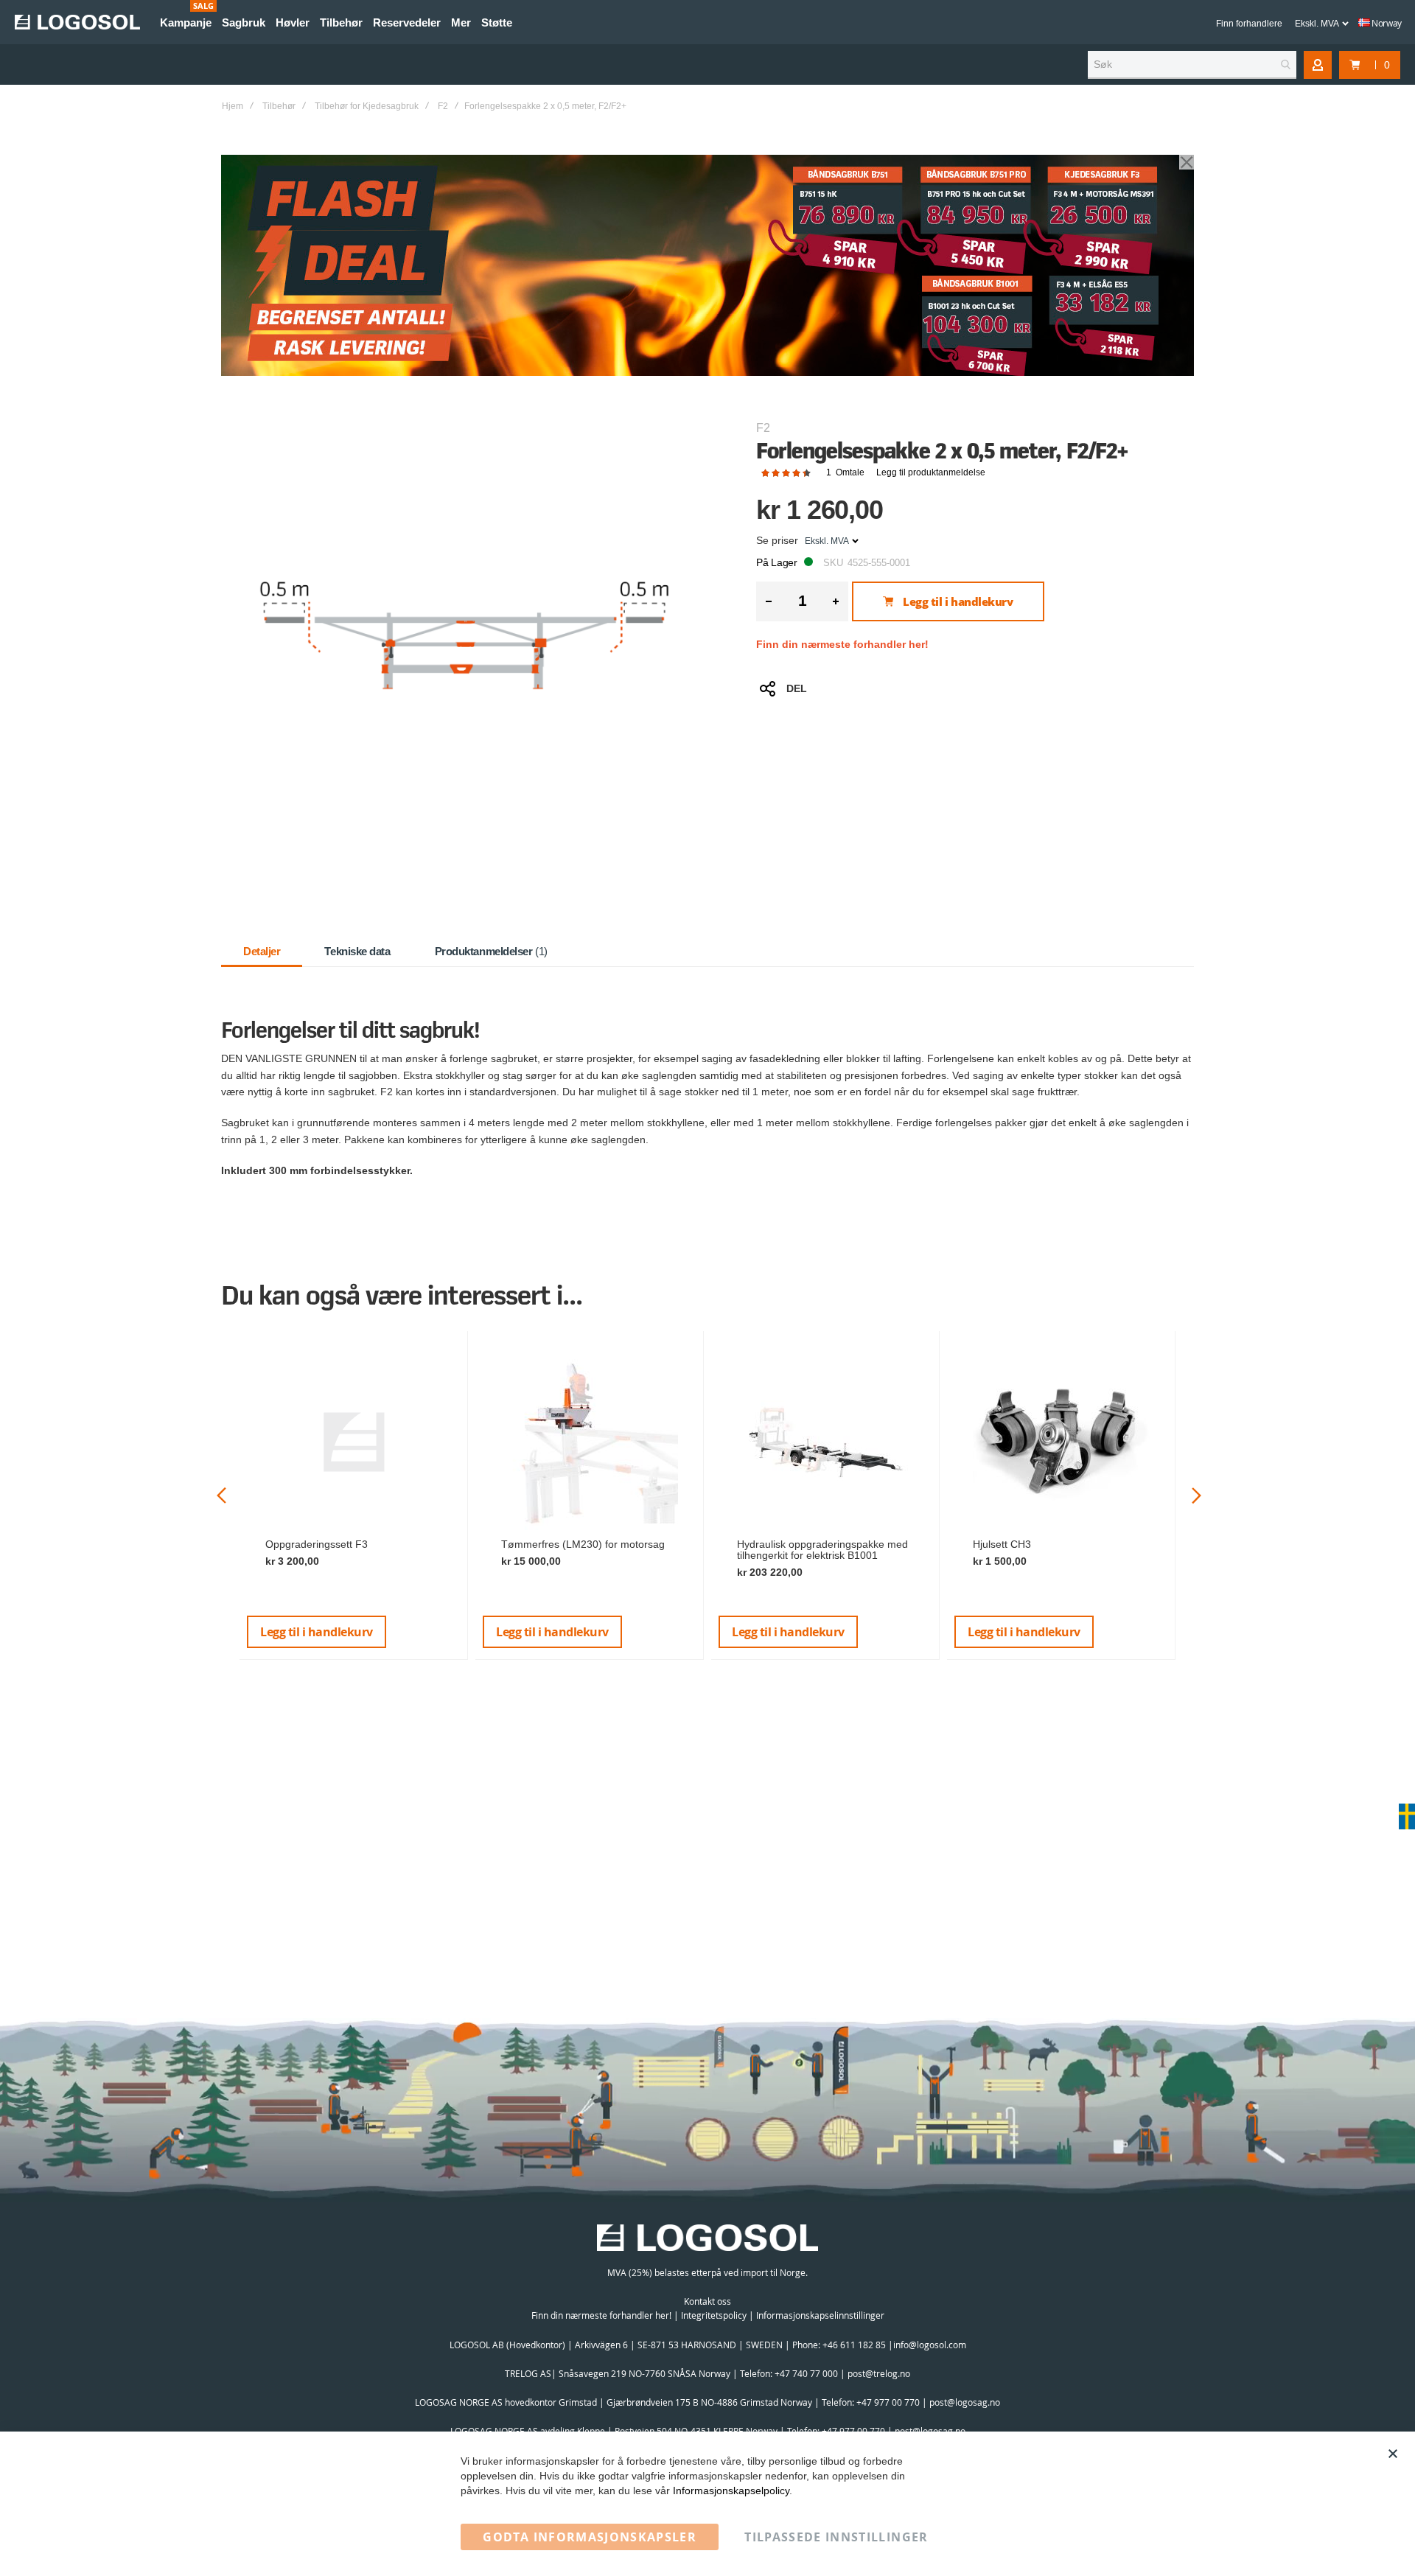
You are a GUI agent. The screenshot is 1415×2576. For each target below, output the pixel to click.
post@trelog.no (879, 2373)
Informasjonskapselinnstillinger (820, 2315)
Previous (221, 1495)
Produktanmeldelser (490, 951)
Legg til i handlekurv (317, 1632)
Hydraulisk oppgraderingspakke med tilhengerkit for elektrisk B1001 (822, 1550)
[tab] (262, 952)
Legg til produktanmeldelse (931, 472)
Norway (1386, 23)
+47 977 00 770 (888, 2402)
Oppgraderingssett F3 (317, 1544)
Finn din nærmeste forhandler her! (842, 644)
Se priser (777, 540)
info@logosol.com (930, 2345)
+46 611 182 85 (854, 2345)
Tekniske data (357, 951)
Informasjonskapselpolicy (731, 2491)
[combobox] (1192, 65)
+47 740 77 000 (806, 2373)
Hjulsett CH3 (1002, 1544)
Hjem (233, 106)
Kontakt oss (707, 2301)
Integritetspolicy (714, 2315)
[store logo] (77, 22)
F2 (443, 106)
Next (1196, 1495)
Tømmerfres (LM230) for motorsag (583, 1544)
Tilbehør (279, 106)
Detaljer (262, 951)
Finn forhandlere (1249, 24)
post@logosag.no (965, 2402)
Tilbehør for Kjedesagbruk (367, 106)
